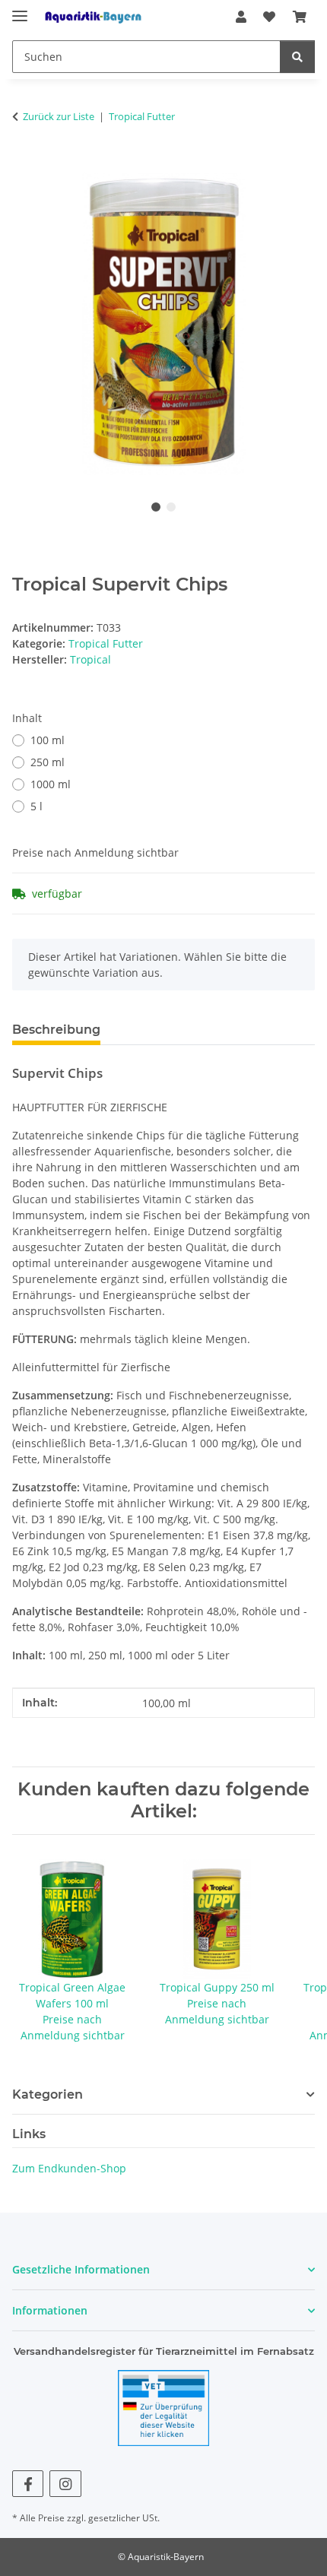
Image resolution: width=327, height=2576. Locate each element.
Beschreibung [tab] (56, 1030)
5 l (37, 806)
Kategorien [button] (48, 2094)
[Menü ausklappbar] (20, 10)
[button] (241, 17)
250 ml (48, 762)
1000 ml (51, 784)
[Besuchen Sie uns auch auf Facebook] (28, 2484)
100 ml (48, 740)
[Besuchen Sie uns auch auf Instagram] (65, 2484)
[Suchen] (297, 57)
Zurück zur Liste (59, 116)
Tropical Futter (106, 643)
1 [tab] (156, 507)
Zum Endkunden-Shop (69, 2168)
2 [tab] (171, 507)
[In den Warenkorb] (24, 164)
